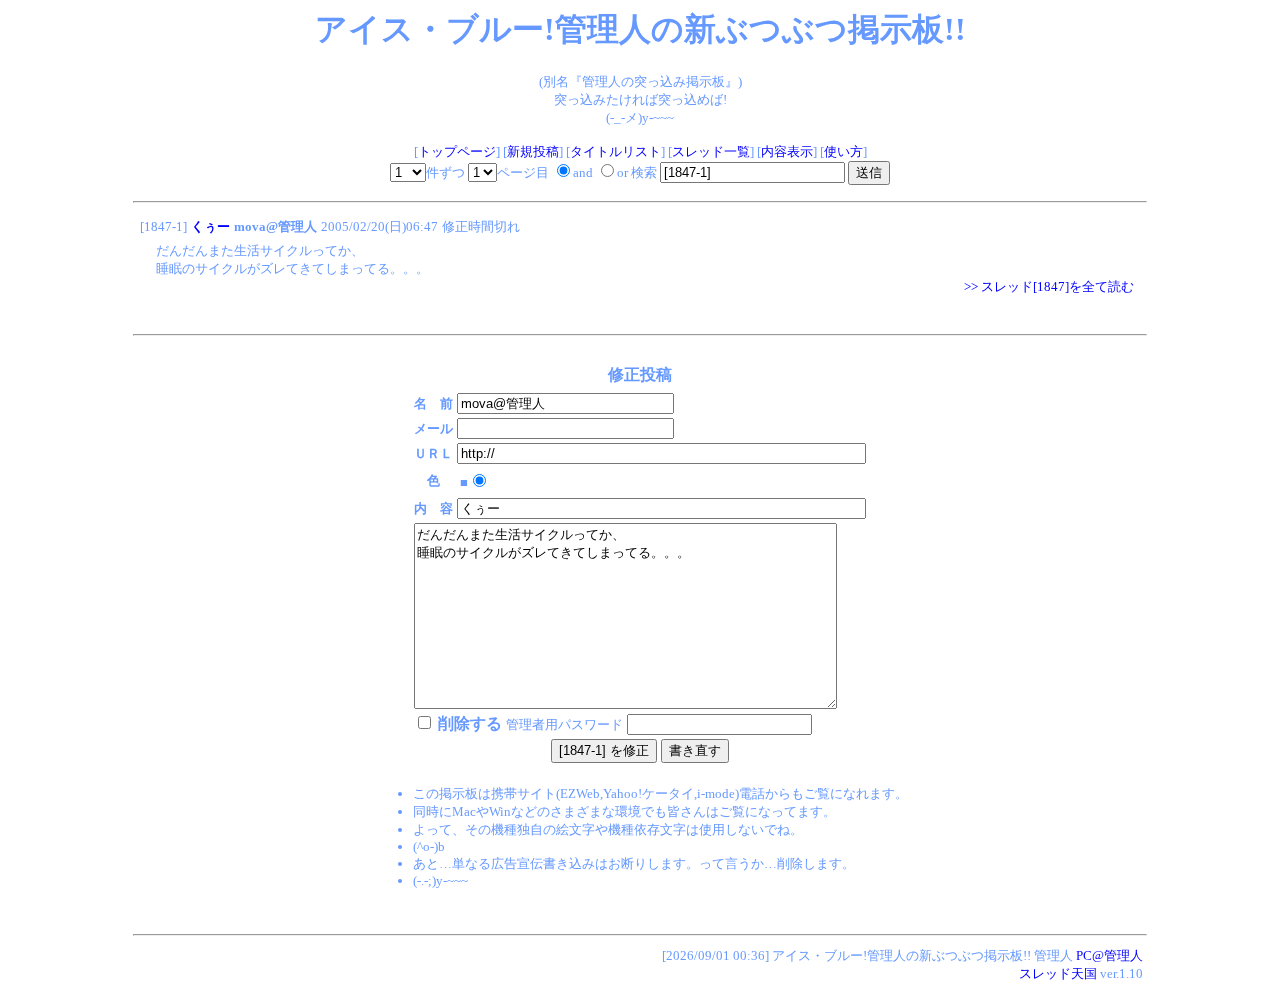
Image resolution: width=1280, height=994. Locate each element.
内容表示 (787, 151)
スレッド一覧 (711, 151)
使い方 (843, 151)
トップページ (457, 151)
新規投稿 (533, 151)
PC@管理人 (1109, 955)
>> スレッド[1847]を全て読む (1049, 286)
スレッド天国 (1058, 973)
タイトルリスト (615, 151)
